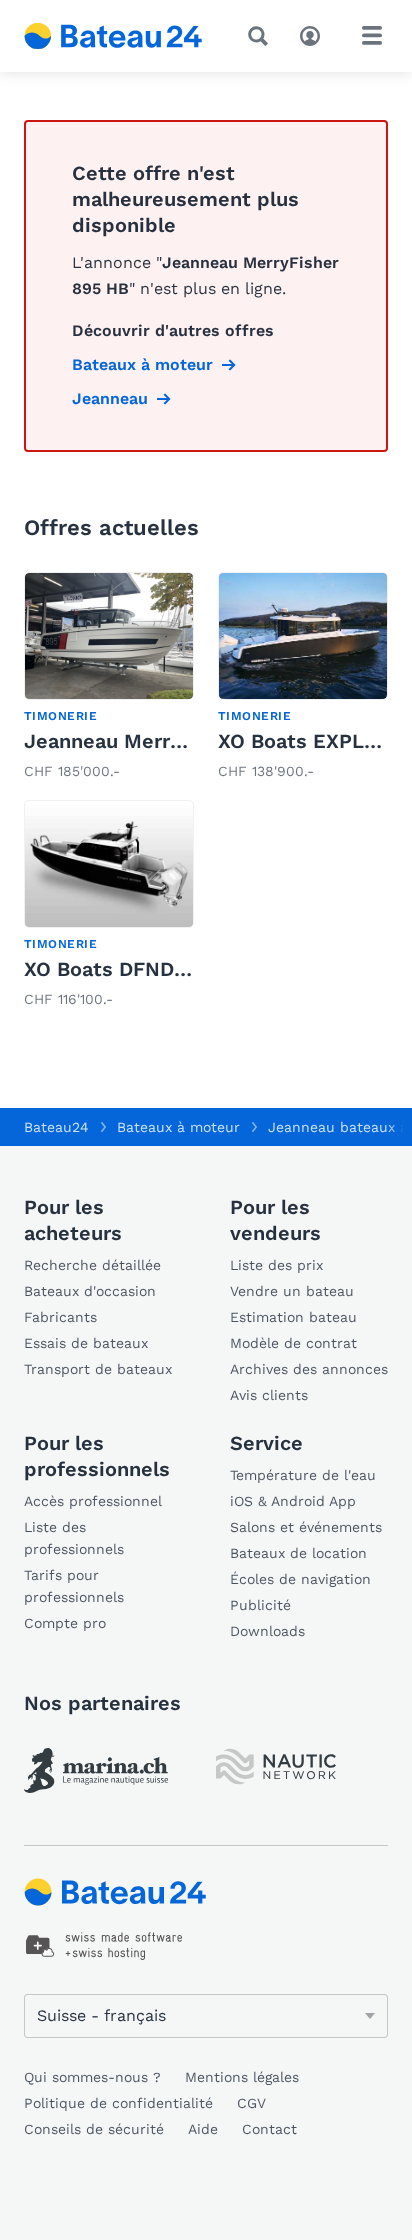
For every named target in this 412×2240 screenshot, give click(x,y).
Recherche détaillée (92, 1265)
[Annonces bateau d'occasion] (114, 36)
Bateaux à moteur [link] (142, 364)
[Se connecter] (315, 34)
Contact (269, 2129)
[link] (109, 678)
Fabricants (60, 1317)
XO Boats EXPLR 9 (307, 741)
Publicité (260, 1605)
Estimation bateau (293, 1317)
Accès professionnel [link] (93, 1501)
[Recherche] (262, 36)
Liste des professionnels (74, 1538)
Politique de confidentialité (118, 2103)
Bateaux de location (298, 1553)
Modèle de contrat (293, 1343)
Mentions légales (242, 2077)
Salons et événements (306, 1527)
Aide (203, 2129)
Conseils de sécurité (94, 2129)
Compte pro (65, 1623)
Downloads (267, 1631)
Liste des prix (276, 1265)
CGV (251, 2103)
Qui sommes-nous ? (92, 2077)
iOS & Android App (293, 1501)
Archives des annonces (309, 1369)
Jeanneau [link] (110, 398)
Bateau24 (56, 1127)
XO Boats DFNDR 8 (115, 969)
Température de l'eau (303, 1475)
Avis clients (269, 1395)
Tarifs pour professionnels (74, 1586)
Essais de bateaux (86, 1343)
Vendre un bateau (292, 1291)
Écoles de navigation (300, 1579)
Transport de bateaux (98, 1369)
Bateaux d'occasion (90, 1291)
